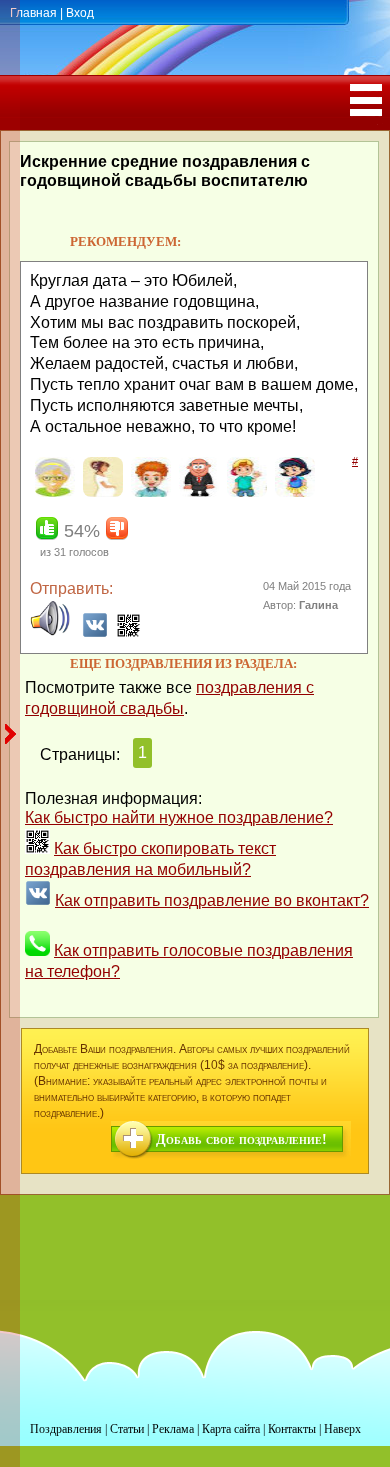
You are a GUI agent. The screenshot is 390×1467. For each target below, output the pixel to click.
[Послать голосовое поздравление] (50, 632)
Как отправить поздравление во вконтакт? (212, 900)
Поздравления (66, 1429)
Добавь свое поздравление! (241, 1139)
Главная (33, 13)
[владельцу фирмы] (196, 493)
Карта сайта (231, 1429)
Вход (80, 13)
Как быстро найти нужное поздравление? (179, 817)
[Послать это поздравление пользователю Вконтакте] (95, 632)
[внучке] (292, 493)
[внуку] (244, 493)
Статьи (127, 1429)
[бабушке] (52, 493)
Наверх (342, 1429)
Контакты (292, 1429)
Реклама (173, 1429)
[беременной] (100, 493)
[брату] (148, 493)
